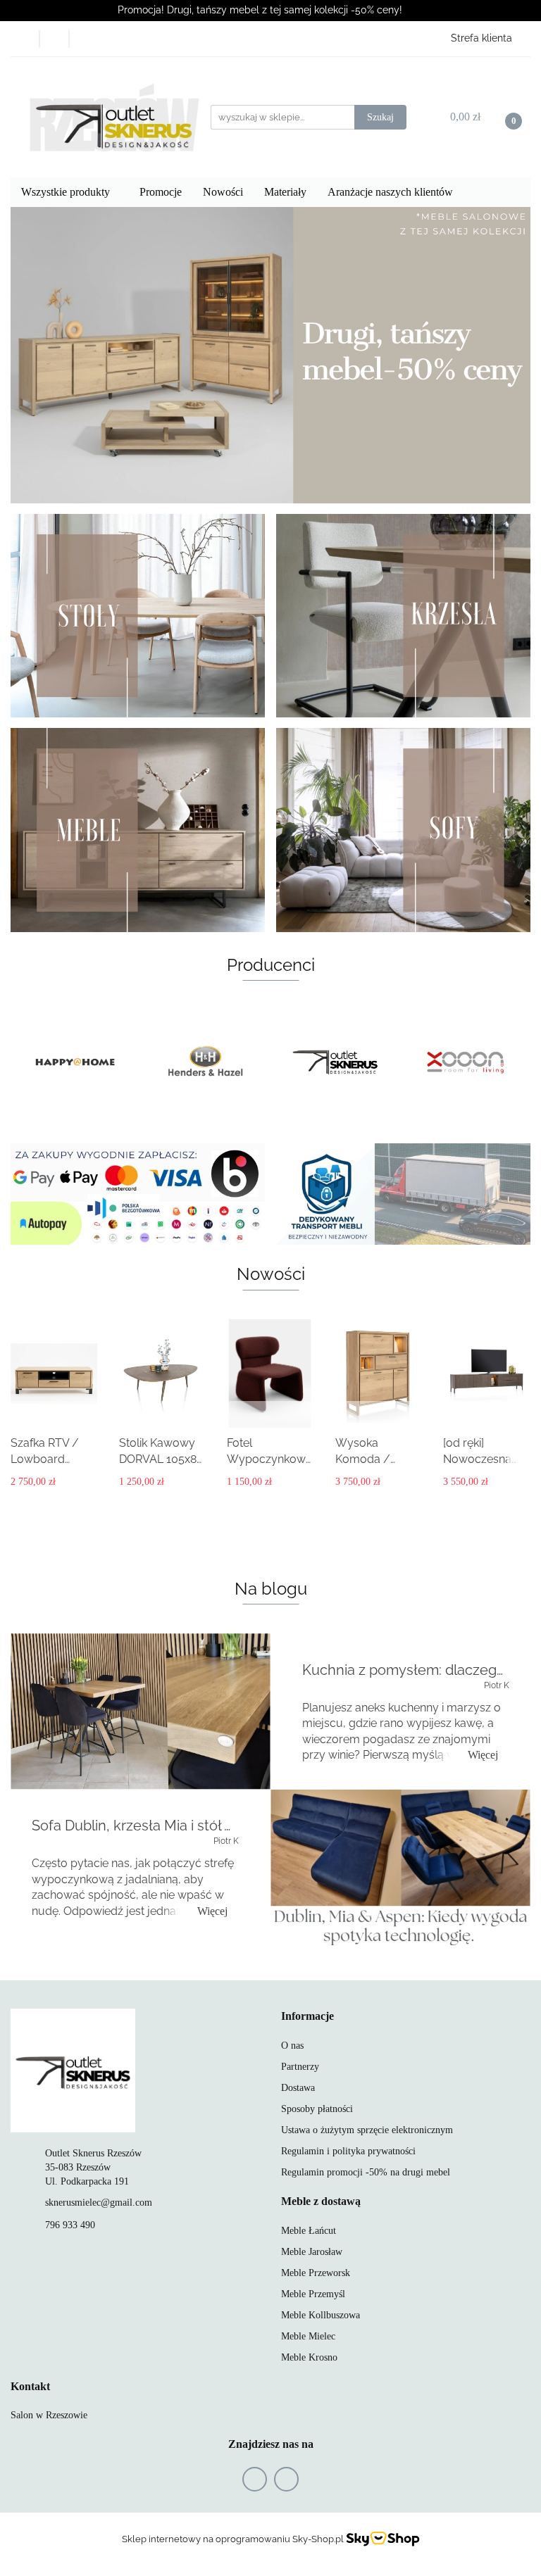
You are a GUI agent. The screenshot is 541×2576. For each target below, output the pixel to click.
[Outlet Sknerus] (206, 1062)
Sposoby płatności (317, 2109)
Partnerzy (300, 2067)
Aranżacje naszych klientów (390, 192)
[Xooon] (336, 1062)
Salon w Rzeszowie (49, 2415)
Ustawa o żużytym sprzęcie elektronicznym (367, 2130)
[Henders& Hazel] (76, 1062)
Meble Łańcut (309, 2231)
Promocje (161, 192)
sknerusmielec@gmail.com (99, 2203)
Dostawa (298, 2088)
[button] (307, 2017)
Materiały (285, 192)
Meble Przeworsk (316, 2273)
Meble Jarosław (312, 2252)
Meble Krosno (309, 2357)
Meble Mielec (308, 2336)
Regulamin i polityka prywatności (348, 2151)
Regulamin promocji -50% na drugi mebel (366, 2172)
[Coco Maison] (466, 1062)
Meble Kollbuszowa (321, 2315)
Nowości (223, 192)
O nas (292, 2046)
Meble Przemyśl (313, 2294)
